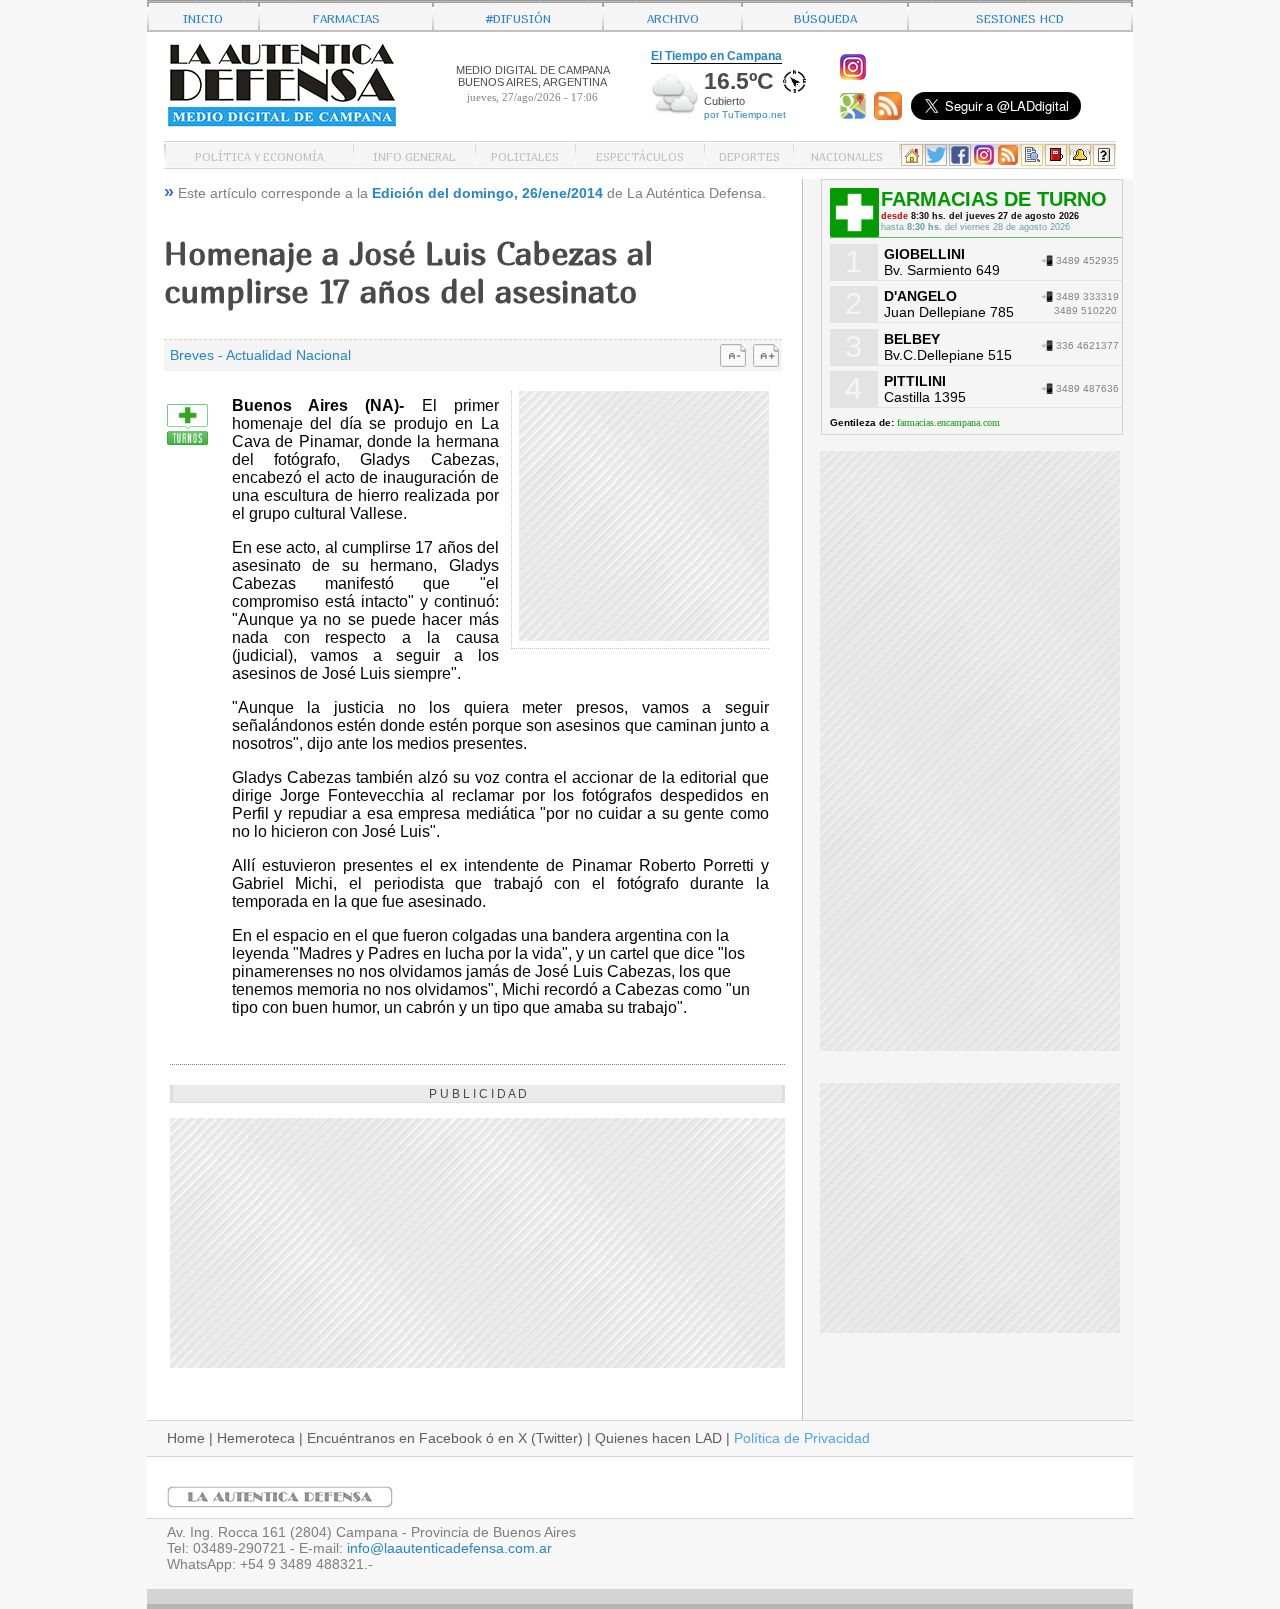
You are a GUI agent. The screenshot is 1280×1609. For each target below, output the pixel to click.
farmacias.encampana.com (948, 422)
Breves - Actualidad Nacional (260, 355)
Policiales (525, 155)
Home (186, 1438)
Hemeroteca (256, 1438)
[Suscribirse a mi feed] (890, 115)
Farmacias (346, 16)
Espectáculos (640, 155)
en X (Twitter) (540, 1438)
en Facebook (440, 1438)
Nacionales (847, 155)
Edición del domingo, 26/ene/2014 (487, 193)
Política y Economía (259, 155)
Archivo (673, 16)
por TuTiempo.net (745, 114)
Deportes (749, 155)
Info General (414, 155)
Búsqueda (825, 16)
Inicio (203, 16)
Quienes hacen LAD (658, 1438)
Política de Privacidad (802, 1438)
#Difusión (518, 16)
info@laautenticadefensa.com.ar (449, 1548)
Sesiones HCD (1020, 16)
